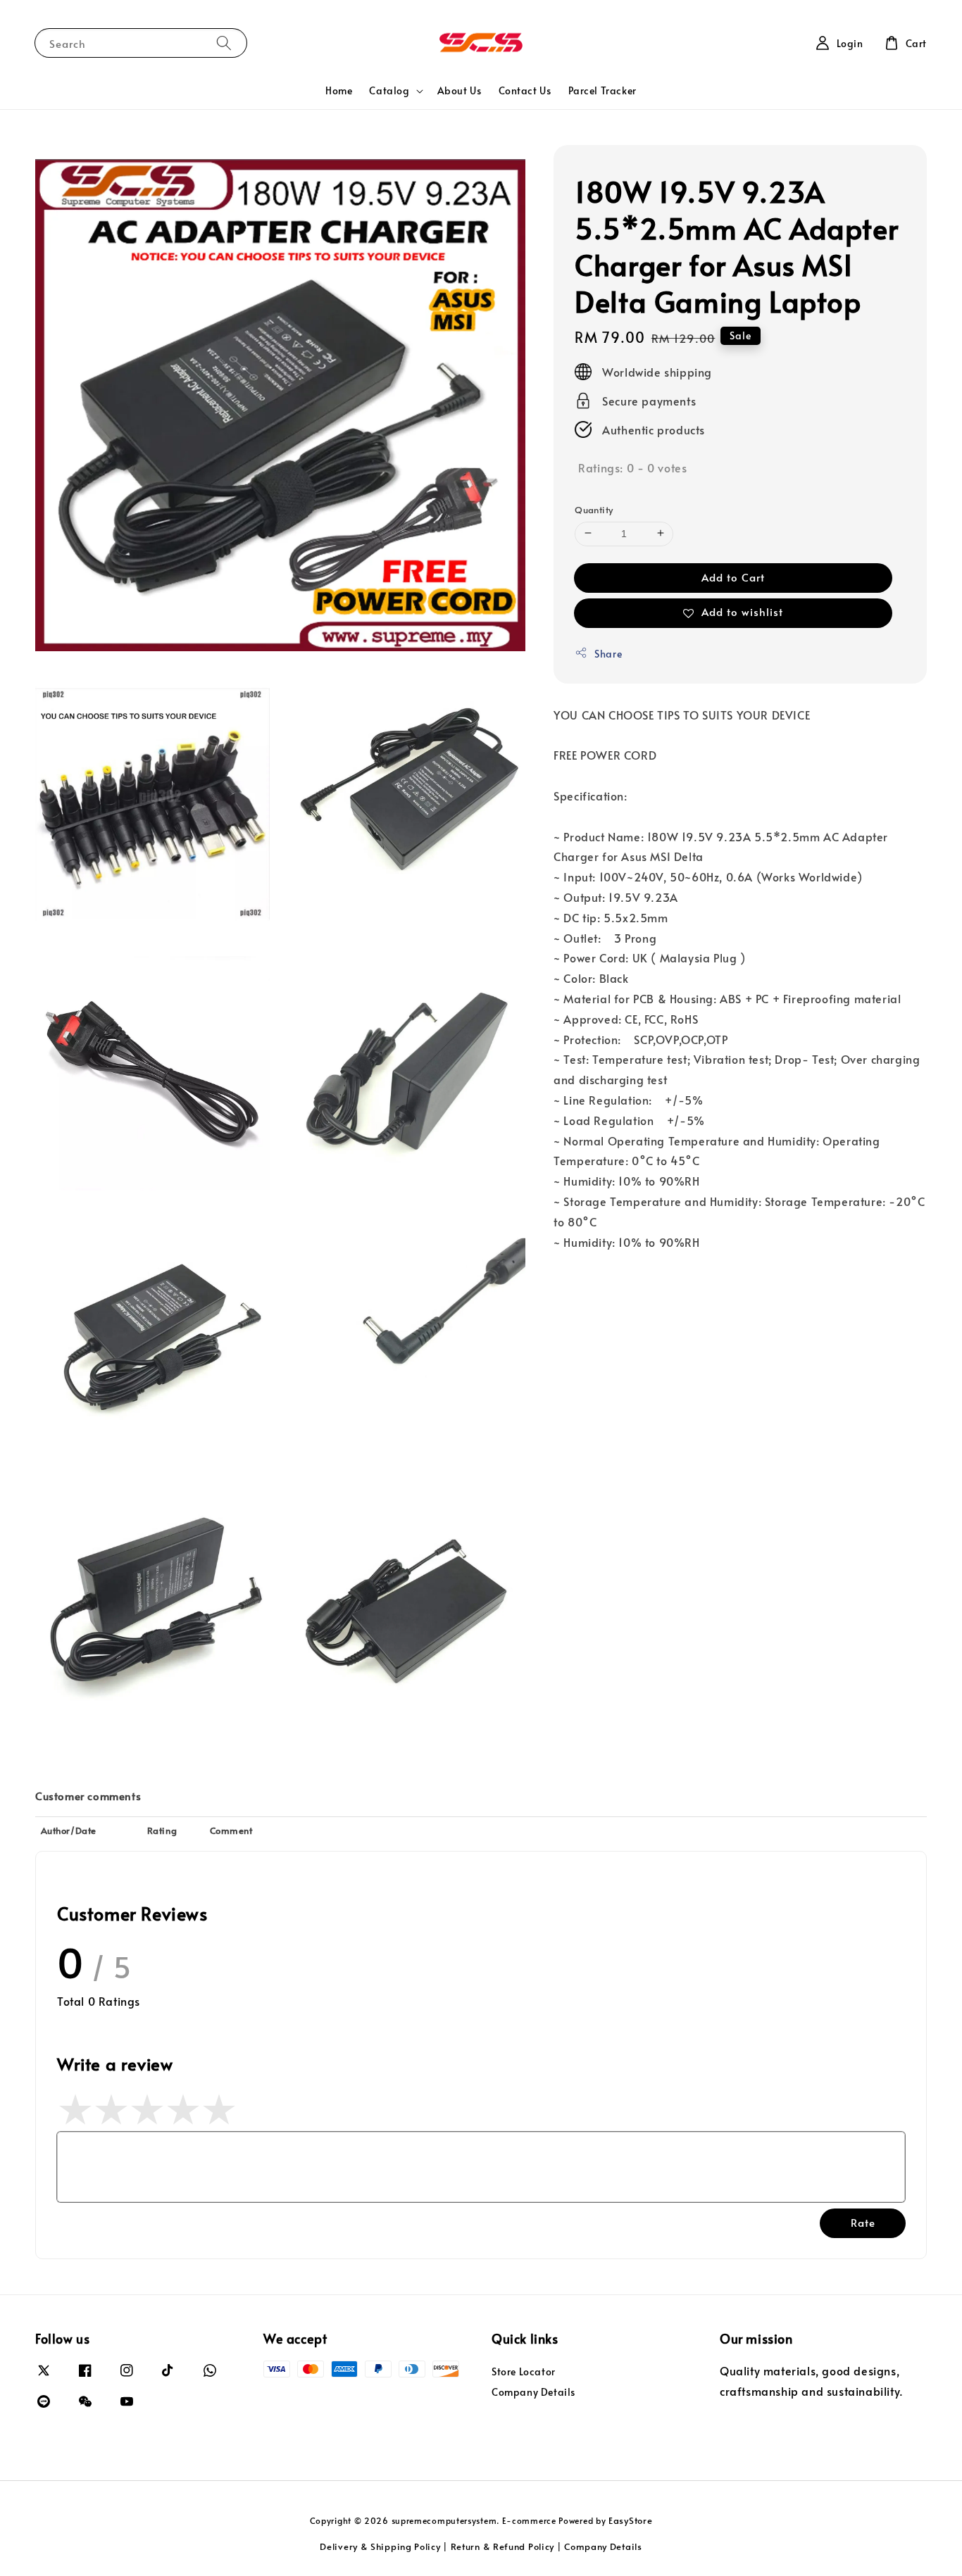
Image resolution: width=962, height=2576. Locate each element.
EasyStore (630, 2520)
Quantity (594, 509)
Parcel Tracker (602, 90)
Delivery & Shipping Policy (380, 2546)
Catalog (389, 91)
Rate (863, 2222)
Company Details (533, 2392)
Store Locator (524, 2372)
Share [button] (608, 653)
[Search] (224, 43)
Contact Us (525, 90)
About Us (460, 90)
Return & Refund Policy (502, 2546)
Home (339, 90)
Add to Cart (733, 576)
